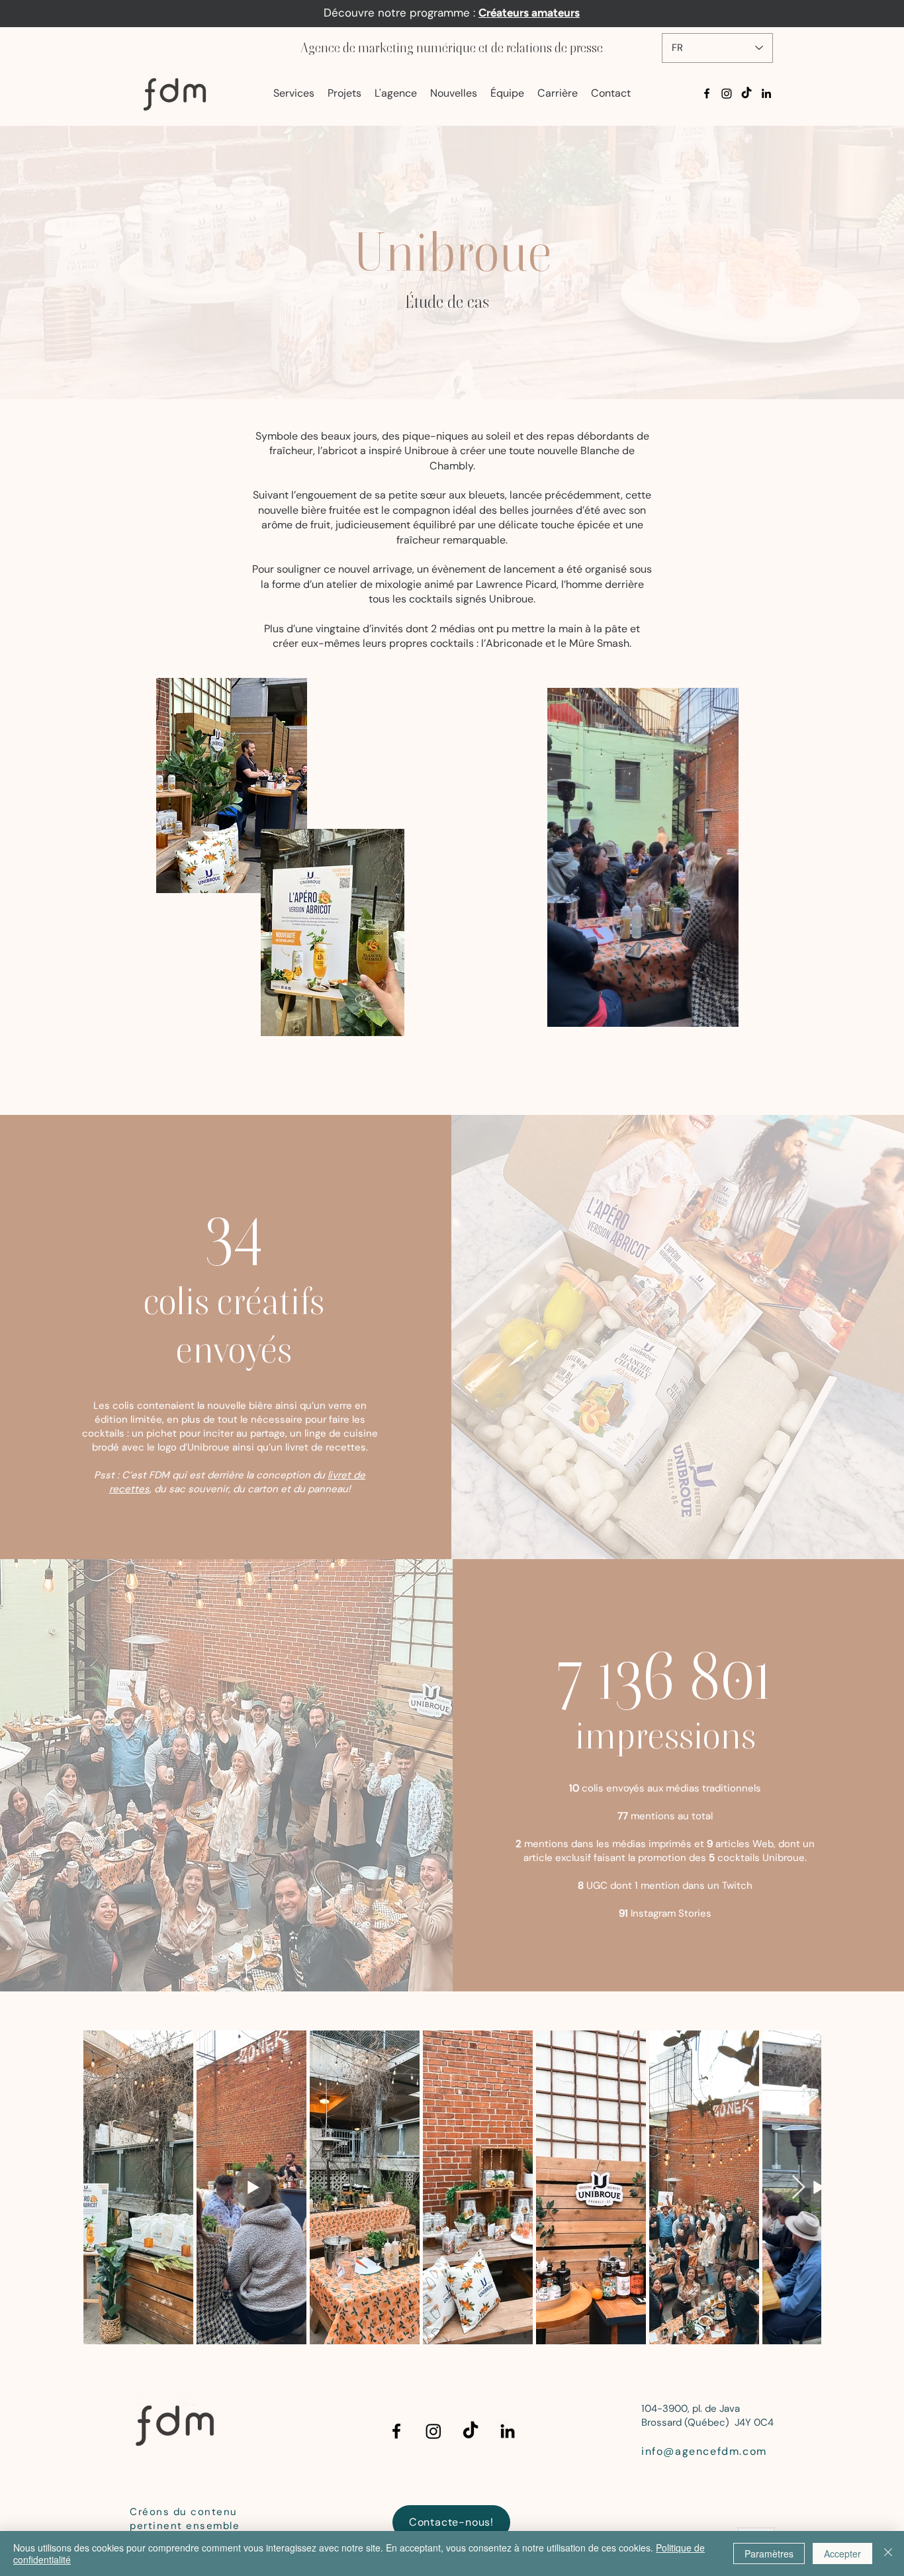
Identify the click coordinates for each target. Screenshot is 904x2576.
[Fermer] (888, 2553)
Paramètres (769, 2553)
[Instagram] (727, 93)
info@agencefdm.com (704, 2451)
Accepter (842, 2553)
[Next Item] (798, 2188)
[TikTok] (746, 93)
